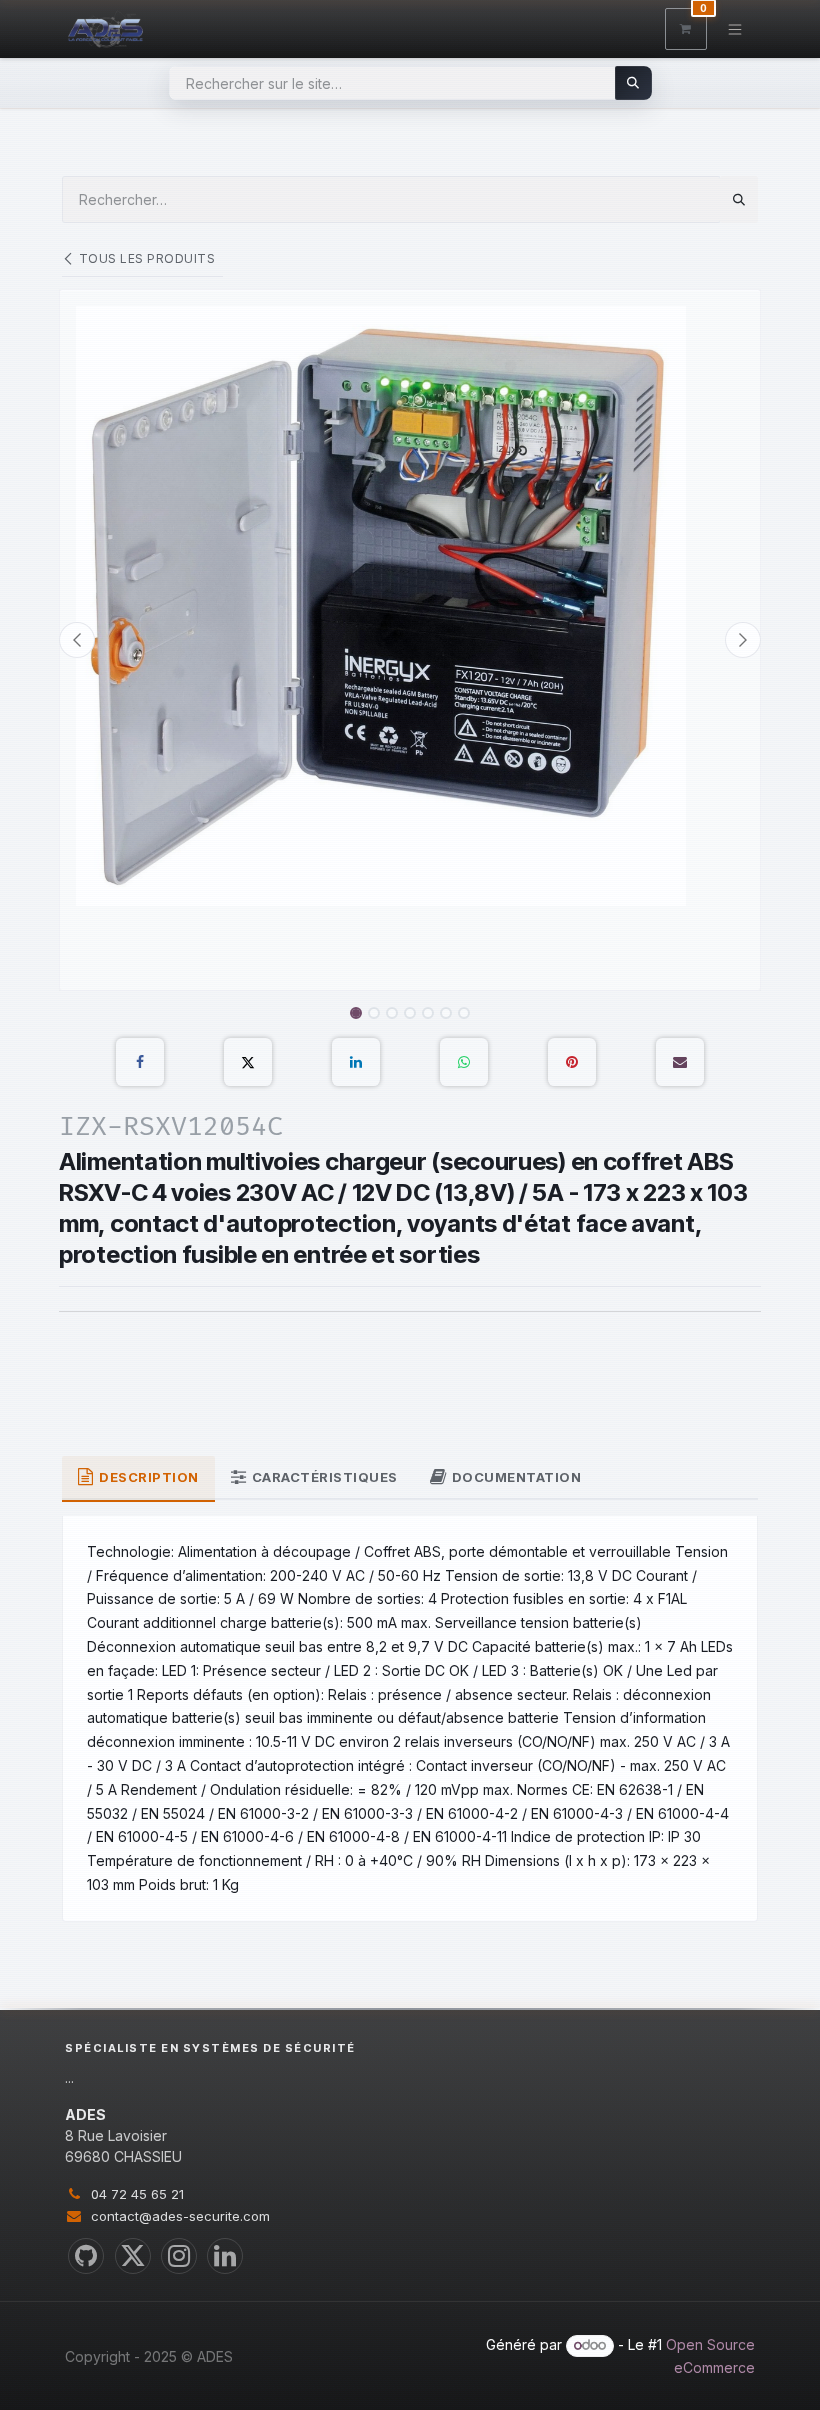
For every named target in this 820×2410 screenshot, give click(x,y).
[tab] (138, 1479)
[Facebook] (140, 1062)
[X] (248, 1062)
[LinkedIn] (356, 1062)
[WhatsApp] (464, 1062)
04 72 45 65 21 (137, 2194)
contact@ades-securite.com (180, 2216)
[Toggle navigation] (735, 28)
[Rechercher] (633, 83)
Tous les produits (147, 258)
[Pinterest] (572, 1062)
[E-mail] (680, 1062)
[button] (77, 640)
